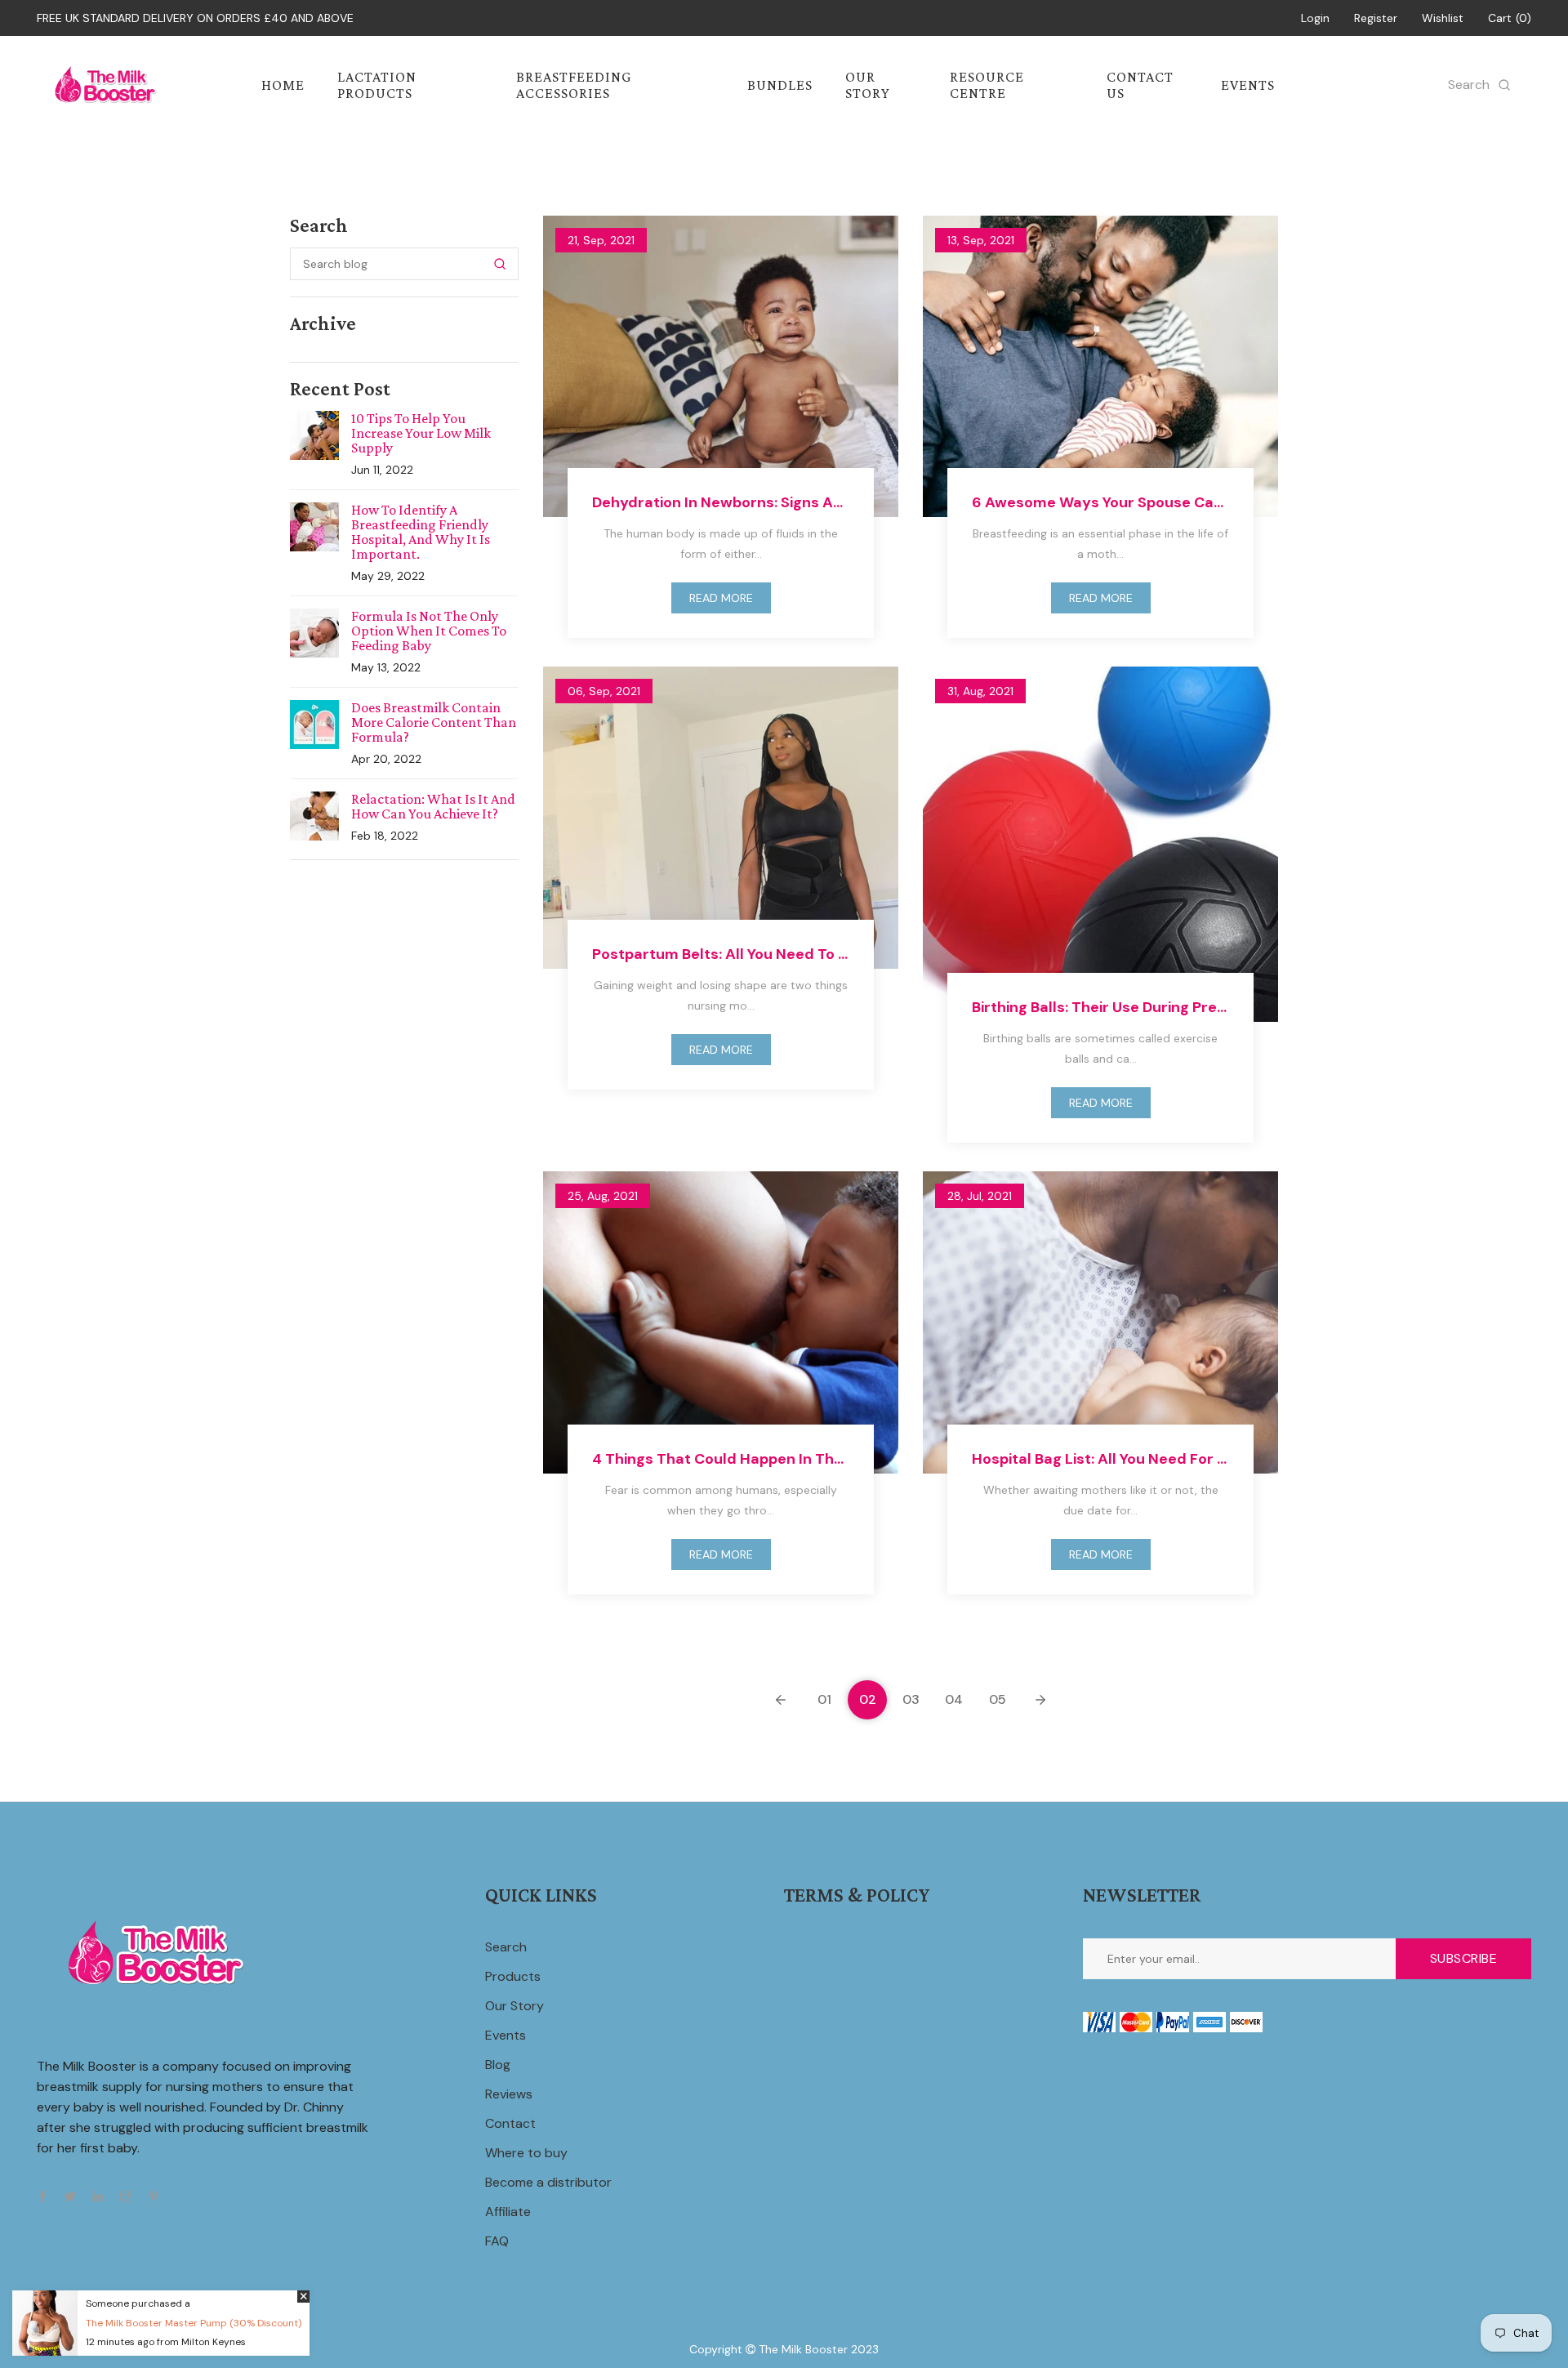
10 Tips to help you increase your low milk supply (421, 433)
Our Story (514, 2006)
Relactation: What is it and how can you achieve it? (433, 806)
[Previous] (781, 1700)
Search (506, 1947)
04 (954, 1699)
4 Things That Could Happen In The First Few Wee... (721, 1459)
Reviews (509, 2094)
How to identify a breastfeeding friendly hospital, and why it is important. (421, 532)
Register (1376, 18)
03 (911, 1699)
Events (506, 2035)
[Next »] (1040, 1700)
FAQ (497, 2241)
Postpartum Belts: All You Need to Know (721, 954)
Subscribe (1464, 1958)
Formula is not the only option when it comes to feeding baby (429, 631)
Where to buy (526, 2153)
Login (1315, 18)
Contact (510, 2123)
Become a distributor (548, 2182)
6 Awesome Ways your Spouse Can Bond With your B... (1100, 502)
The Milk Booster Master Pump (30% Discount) (194, 2323)
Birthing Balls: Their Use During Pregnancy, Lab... (1100, 1007)
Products (513, 1976)
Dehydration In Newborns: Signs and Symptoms (721, 502)
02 (868, 1699)
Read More (721, 598)
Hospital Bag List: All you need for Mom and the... (1100, 1459)
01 (824, 1699)
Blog (498, 2065)
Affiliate (508, 2212)
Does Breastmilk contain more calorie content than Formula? (434, 722)
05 (998, 1699)
